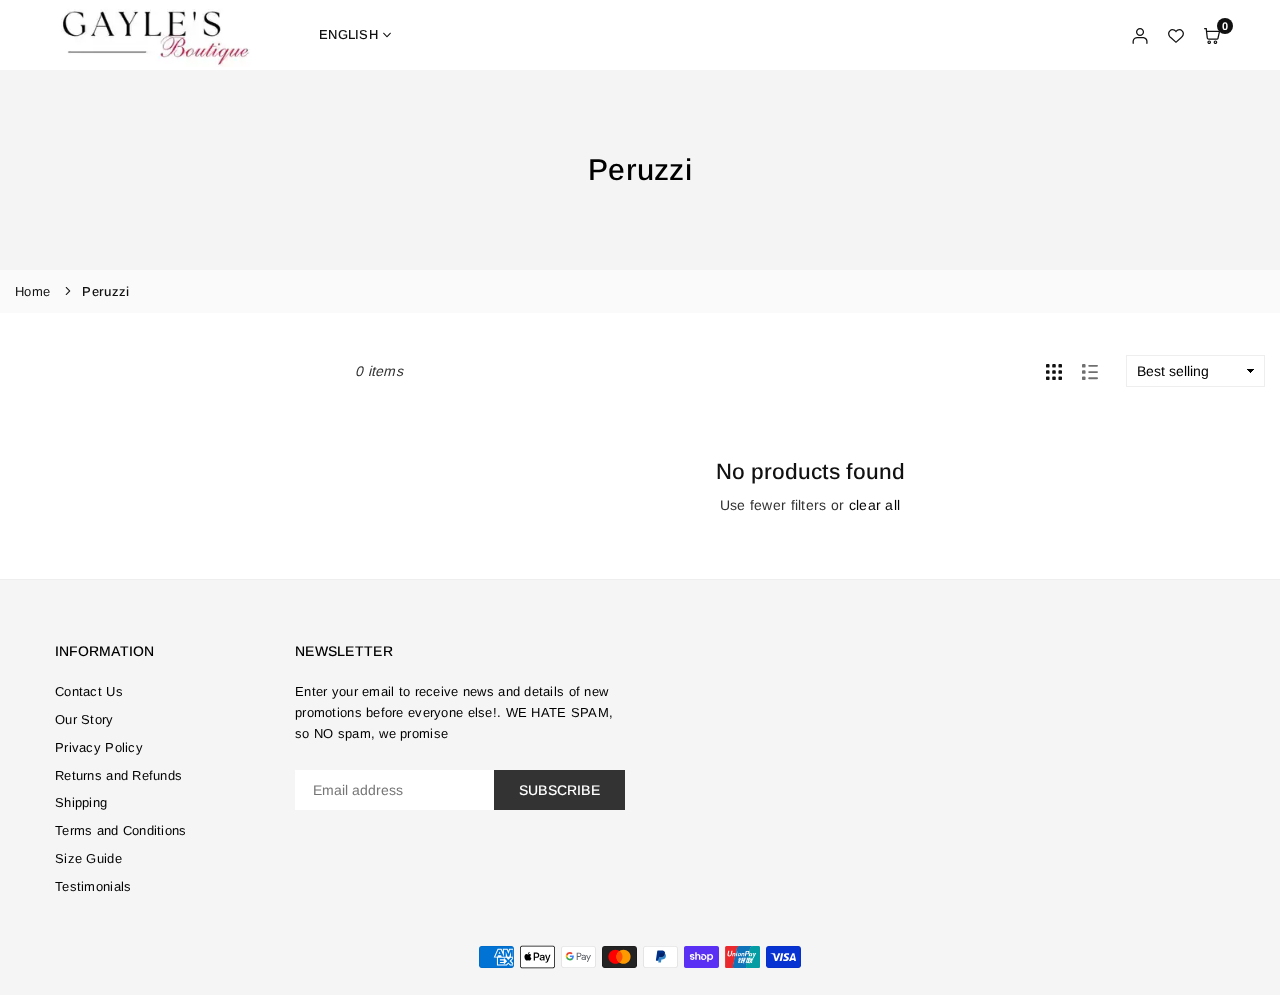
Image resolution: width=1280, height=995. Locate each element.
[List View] (1090, 371)
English (348, 34)
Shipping (81, 802)
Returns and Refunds (118, 775)
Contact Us (89, 691)
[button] (1212, 35)
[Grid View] (1054, 371)
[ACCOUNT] (1140, 35)
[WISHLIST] (1176, 35)
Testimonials (93, 886)
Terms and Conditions (121, 830)
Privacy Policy (99, 747)
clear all (875, 505)
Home (32, 291)
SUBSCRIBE (559, 790)
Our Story (84, 719)
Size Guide (88, 858)
